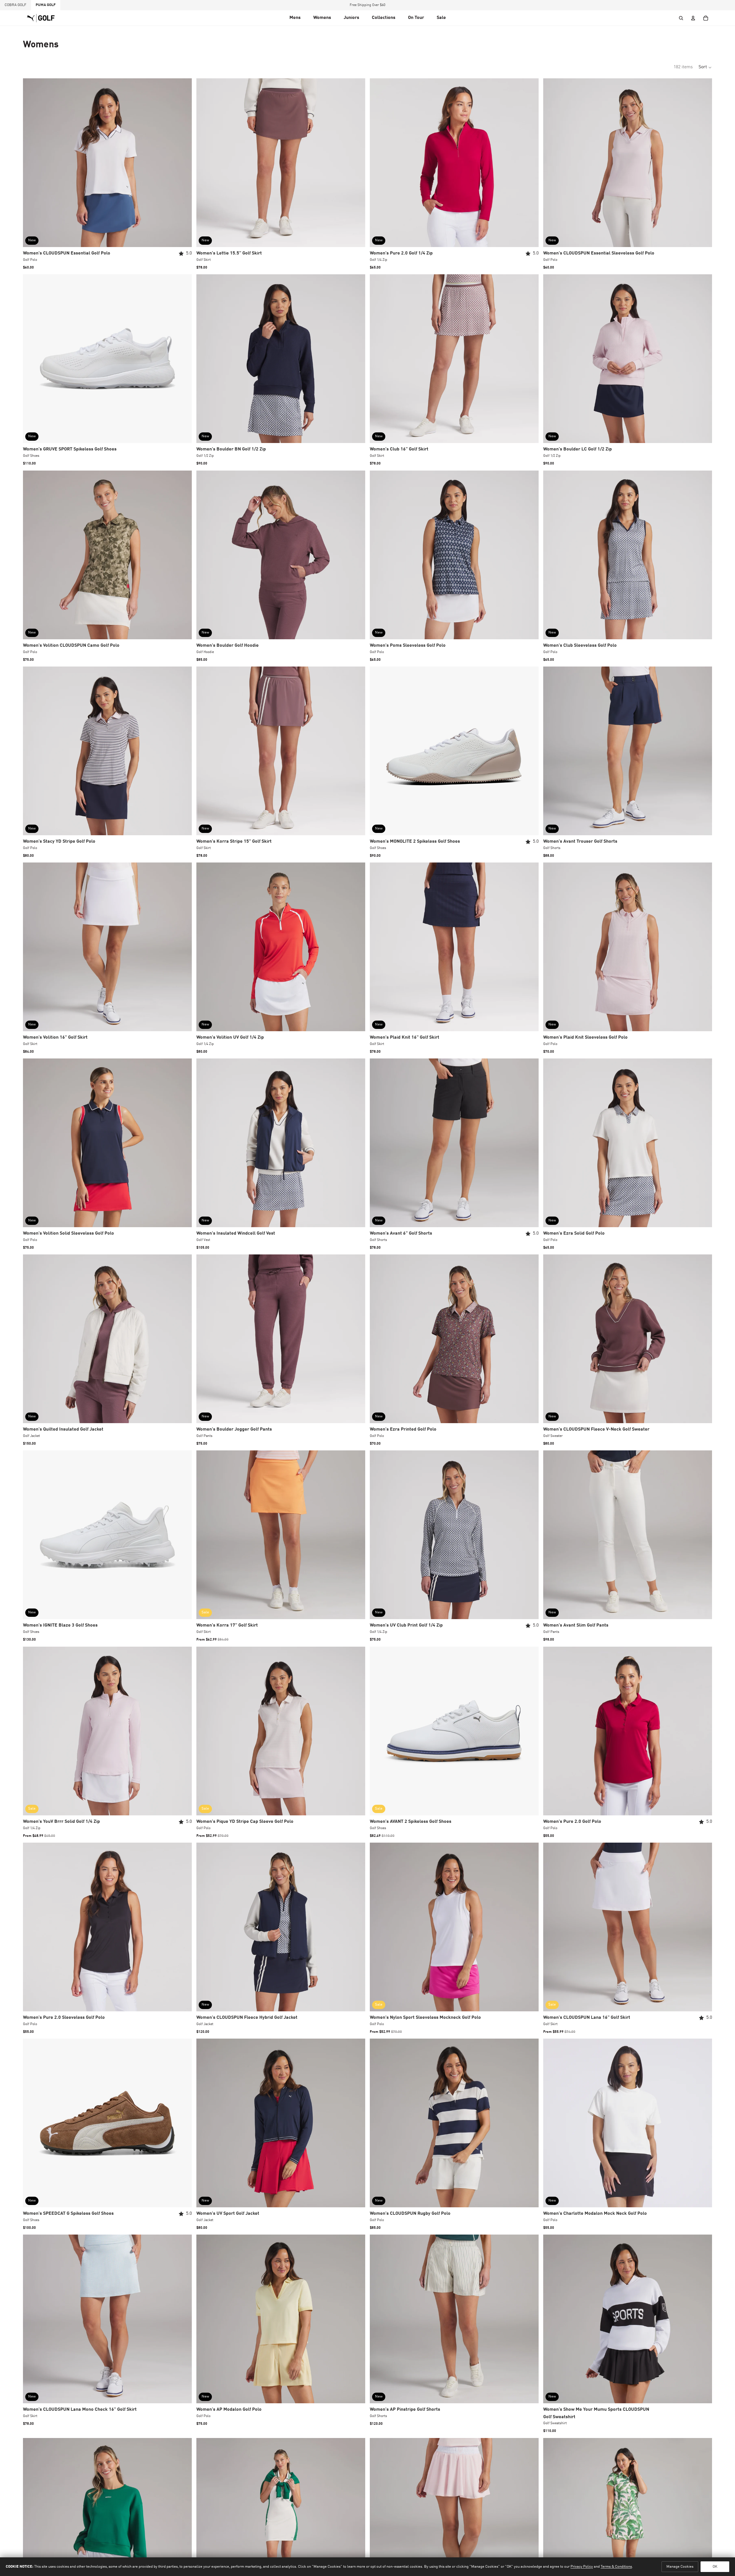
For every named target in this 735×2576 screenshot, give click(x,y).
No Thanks (367, 1328)
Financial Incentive (382, 1347)
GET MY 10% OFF (368, 1310)
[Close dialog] (446, 1216)
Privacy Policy (410, 1347)
